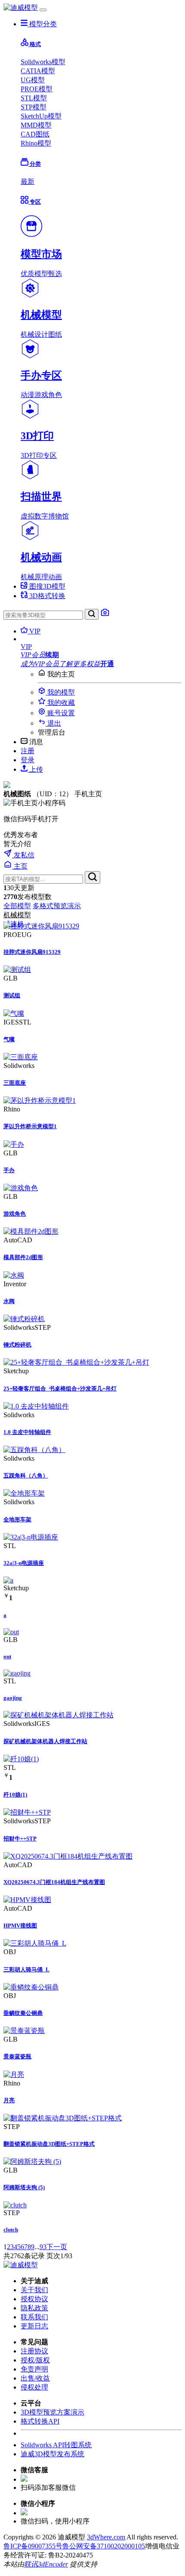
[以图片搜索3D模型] (105, 615)
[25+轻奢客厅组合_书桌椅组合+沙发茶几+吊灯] (76, 1362)
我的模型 (60, 692)
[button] (101, 647)
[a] (8, 1580)
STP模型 (34, 107)
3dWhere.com (106, 2537)
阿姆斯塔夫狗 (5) (24, 2187)
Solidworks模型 (43, 62)
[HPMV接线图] (27, 1900)
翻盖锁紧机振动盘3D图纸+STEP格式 (49, 2144)
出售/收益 (35, 2378)
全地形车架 (17, 1519)
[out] (11, 1632)
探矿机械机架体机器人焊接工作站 (45, 1741)
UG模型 (33, 80)
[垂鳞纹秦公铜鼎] (31, 1987)
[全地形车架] (24, 1493)
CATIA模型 (38, 71)
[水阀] (14, 1275)
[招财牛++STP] (27, 1812)
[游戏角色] (21, 1188)
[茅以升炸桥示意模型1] (40, 1100)
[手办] (14, 1144)
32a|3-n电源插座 (24, 1563)
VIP (34, 631)
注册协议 (34, 2351)
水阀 (9, 1301)
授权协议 (34, 2299)
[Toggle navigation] (43, 10)
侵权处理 (34, 2387)
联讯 (31, 2564)
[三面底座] (21, 1057)
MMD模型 (36, 125)
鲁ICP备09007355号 (33, 2546)
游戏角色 (15, 1214)
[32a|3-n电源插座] (31, 1537)
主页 (20, 866)
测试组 (12, 995)
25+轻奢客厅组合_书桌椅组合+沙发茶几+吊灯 (60, 1389)
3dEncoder (53, 2564)
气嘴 (9, 1039)
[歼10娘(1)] (21, 1759)
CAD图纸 (35, 134)
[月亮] (14, 2075)
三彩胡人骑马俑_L (26, 1969)
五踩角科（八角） (26, 1476)
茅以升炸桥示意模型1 (30, 1126)
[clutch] (15, 2205)
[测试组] (17, 970)
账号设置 (60, 713)
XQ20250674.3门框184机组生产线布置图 (54, 1882)
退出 (53, 723)
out (7, 1656)
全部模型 (17, 906)
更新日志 (34, 2326)
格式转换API (40, 2421)
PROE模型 (37, 89)
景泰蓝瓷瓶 (17, 2056)
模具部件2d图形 (23, 1257)
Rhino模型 (36, 143)
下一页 (57, 2247)
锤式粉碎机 (17, 1345)
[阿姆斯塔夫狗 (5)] (32, 2162)
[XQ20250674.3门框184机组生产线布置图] (68, 1856)
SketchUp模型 (41, 116)
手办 (9, 1170)
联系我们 (34, 2317)
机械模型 (17, 915)
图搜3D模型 (46, 586)
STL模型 (34, 98)
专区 (35, 202)
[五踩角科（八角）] (34, 1450)
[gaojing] (17, 1673)
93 (43, 2247)
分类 (35, 164)
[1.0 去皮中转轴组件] (36, 1406)
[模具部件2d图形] (31, 1231)
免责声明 (34, 2369)
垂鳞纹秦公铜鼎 (23, 2013)
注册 (28, 751)
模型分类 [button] (42, 24)
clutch (11, 2230)
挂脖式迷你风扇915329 (32, 952)
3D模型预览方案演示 (52, 2412)
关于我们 (34, 2290)
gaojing (13, 1698)
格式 (35, 44)
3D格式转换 (46, 596)
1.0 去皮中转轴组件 (27, 1432)
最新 (28, 182)
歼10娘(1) (15, 1795)
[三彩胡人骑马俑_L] (35, 1943)
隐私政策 (34, 2308)
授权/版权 (35, 2360)
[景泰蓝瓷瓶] (24, 2031)
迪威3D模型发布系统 (52, 2454)
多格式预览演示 (57, 906)
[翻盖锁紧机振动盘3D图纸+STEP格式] (63, 2118)
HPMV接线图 (20, 1926)
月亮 (9, 2100)
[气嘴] (14, 1013)
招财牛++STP (20, 1839)
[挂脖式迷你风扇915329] (41, 926)
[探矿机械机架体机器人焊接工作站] (59, 1715)
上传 (35, 769)
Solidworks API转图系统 (56, 2445)
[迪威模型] (21, 8)
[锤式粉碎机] (24, 1319)
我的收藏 (60, 703)
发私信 (23, 855)
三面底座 (15, 1083)
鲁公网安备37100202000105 (104, 2546)
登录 (28, 760)
